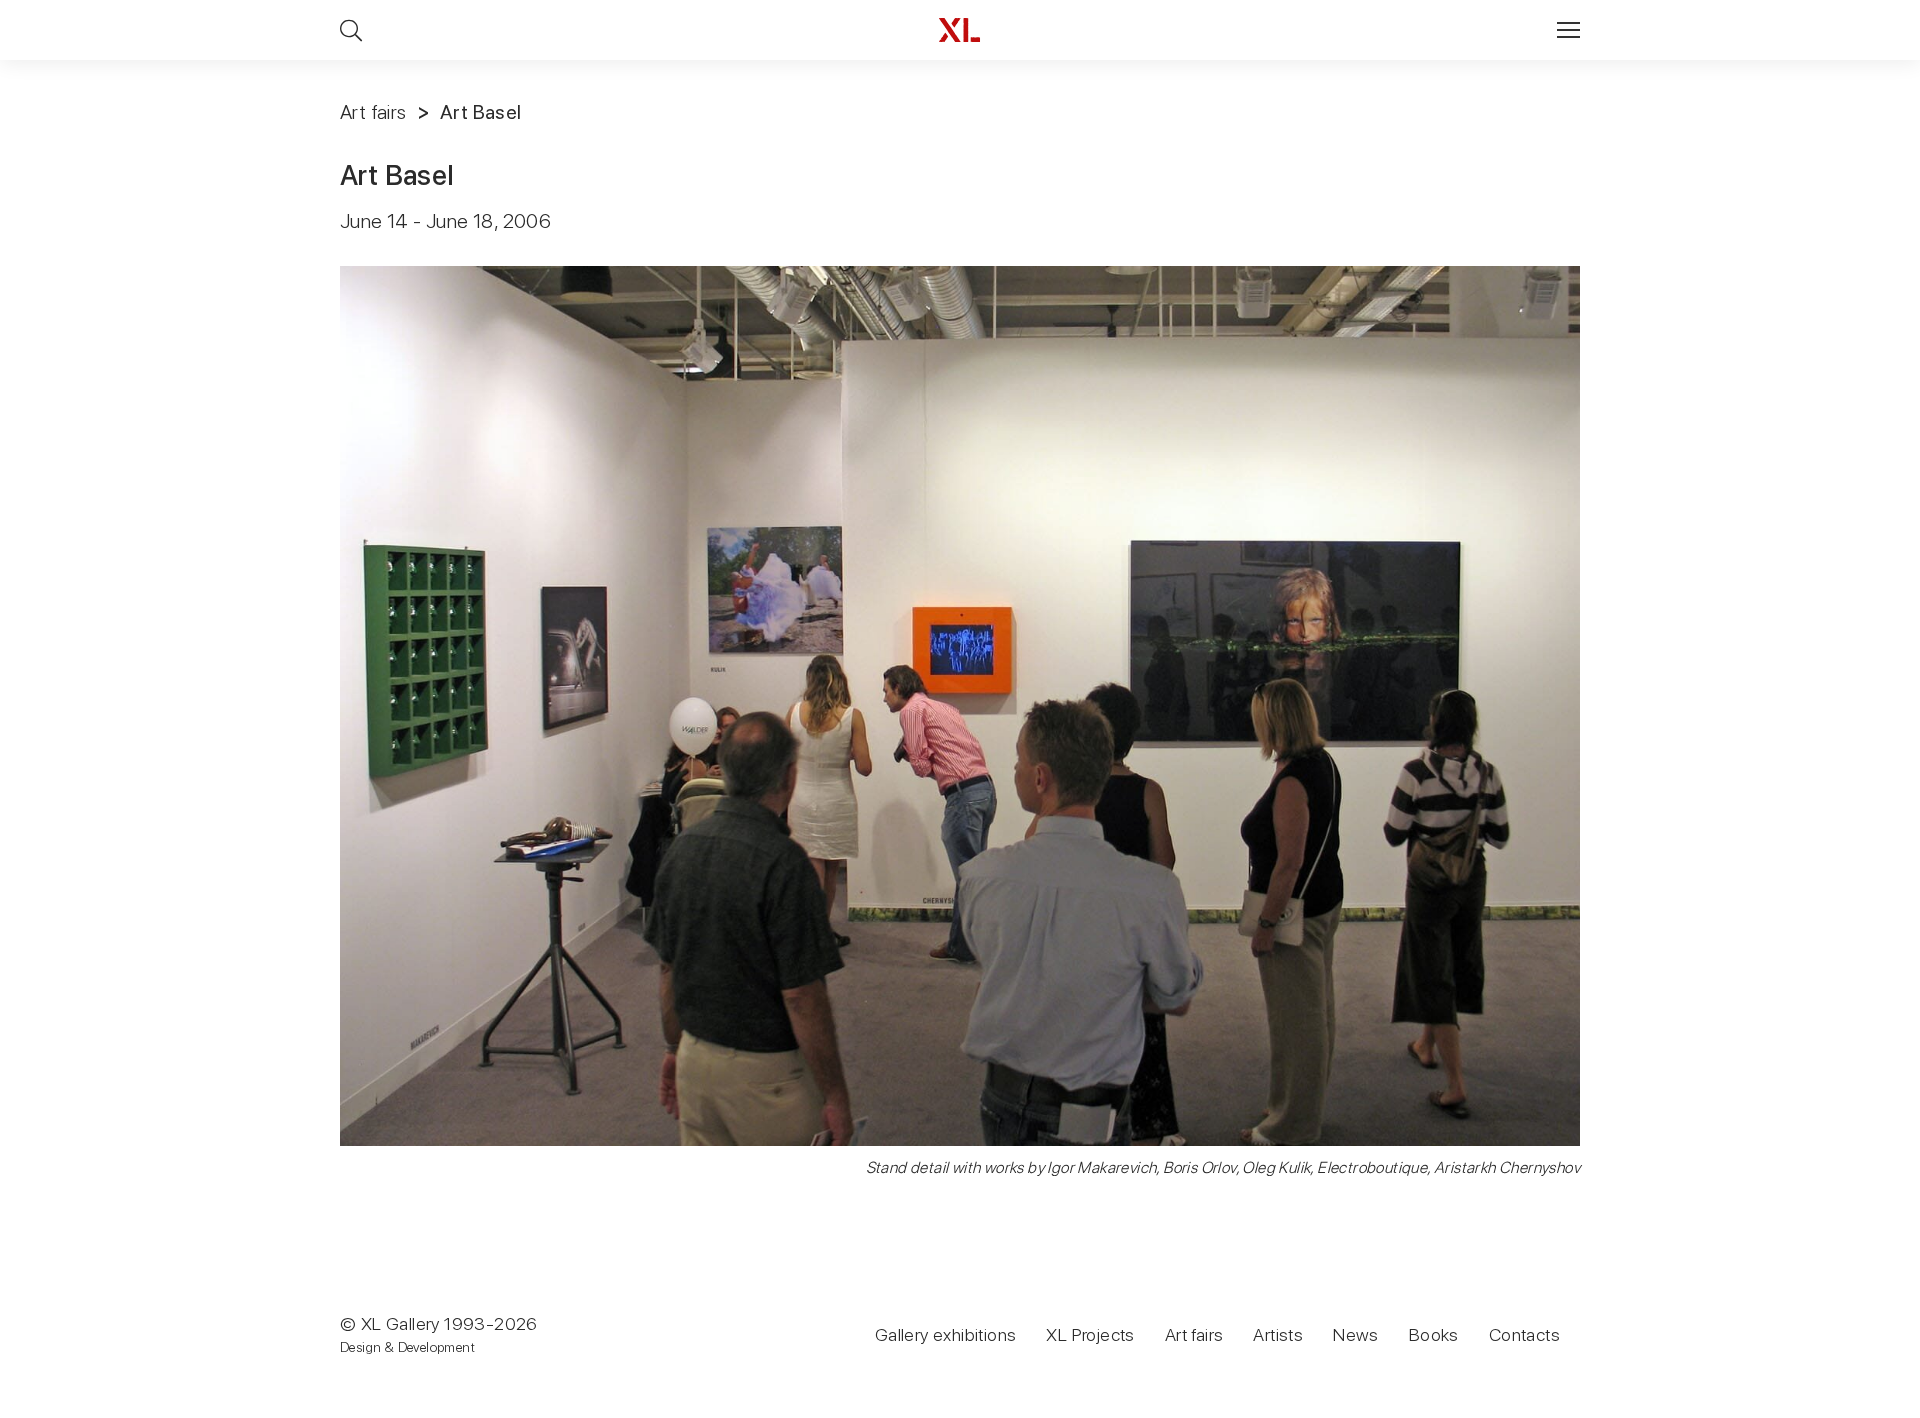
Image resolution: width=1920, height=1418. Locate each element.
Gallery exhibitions (946, 1334)
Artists (1278, 1334)
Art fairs (373, 112)
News (1356, 1334)
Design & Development (407, 1347)
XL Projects (1090, 1334)
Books (1434, 1334)
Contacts (1524, 1334)
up (1863, 1402)
